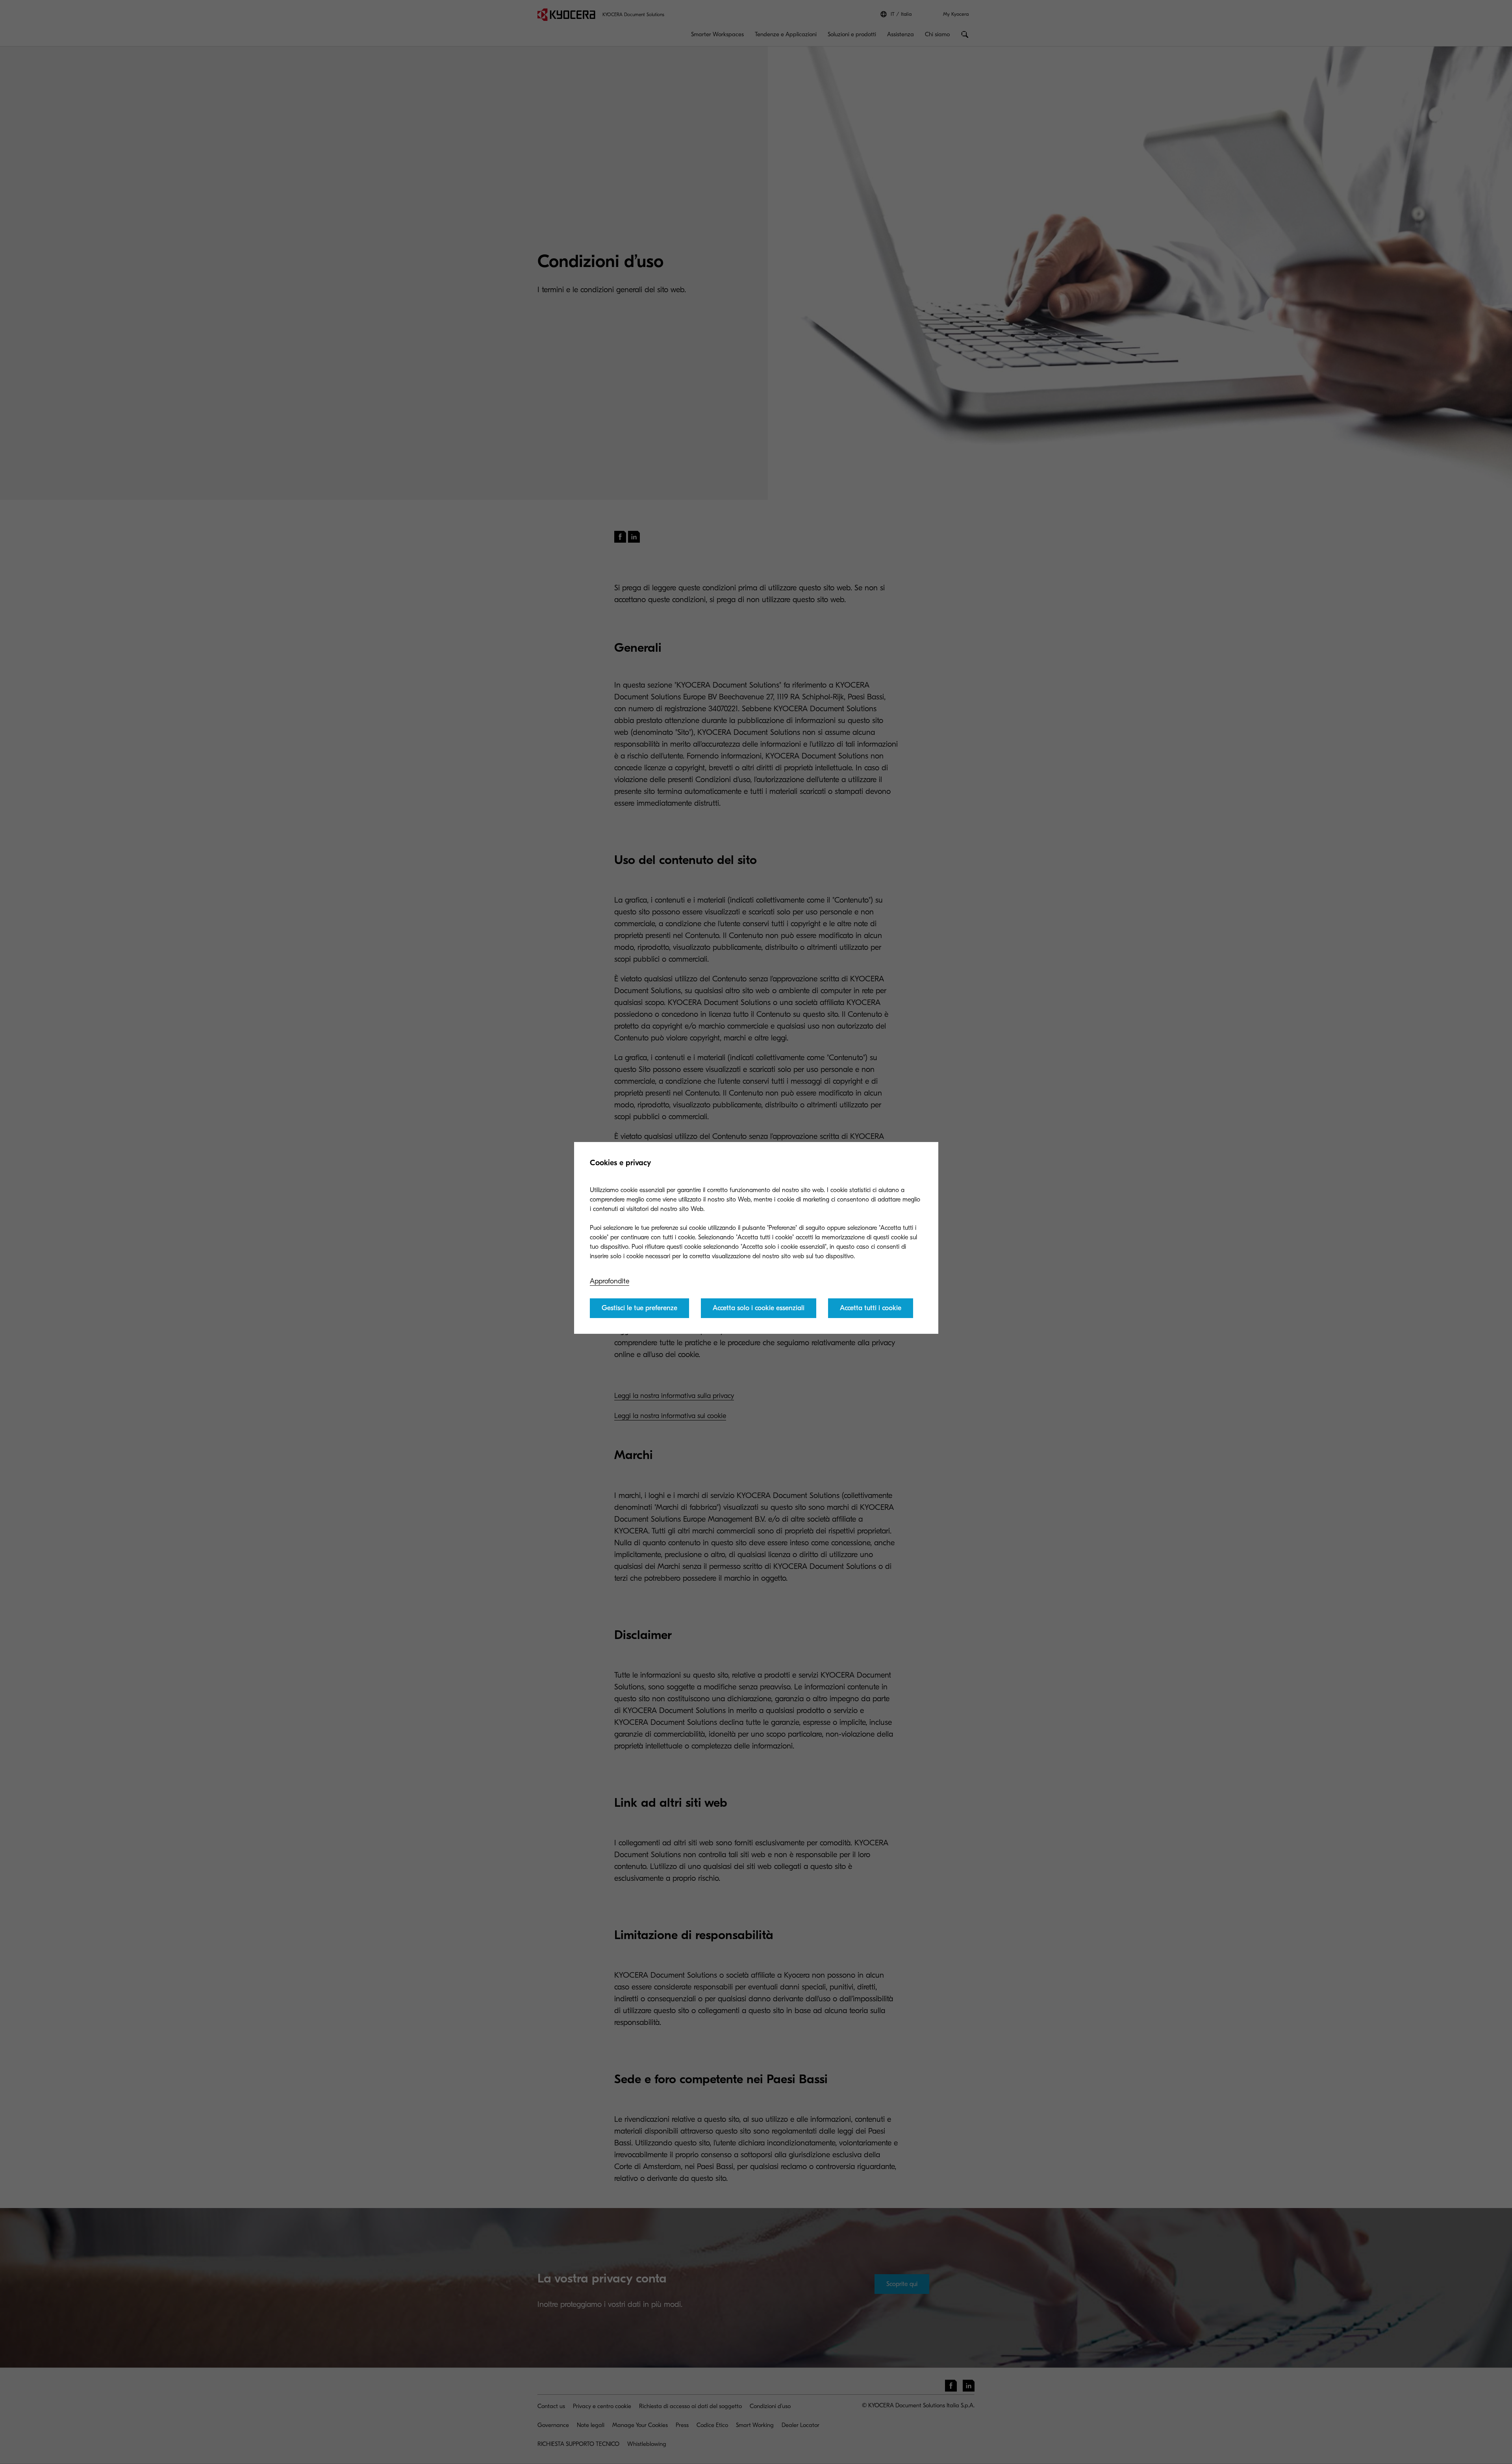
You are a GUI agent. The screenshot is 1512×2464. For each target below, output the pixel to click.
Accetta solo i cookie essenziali (759, 1308)
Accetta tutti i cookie (871, 1308)
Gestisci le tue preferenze (639, 1308)
